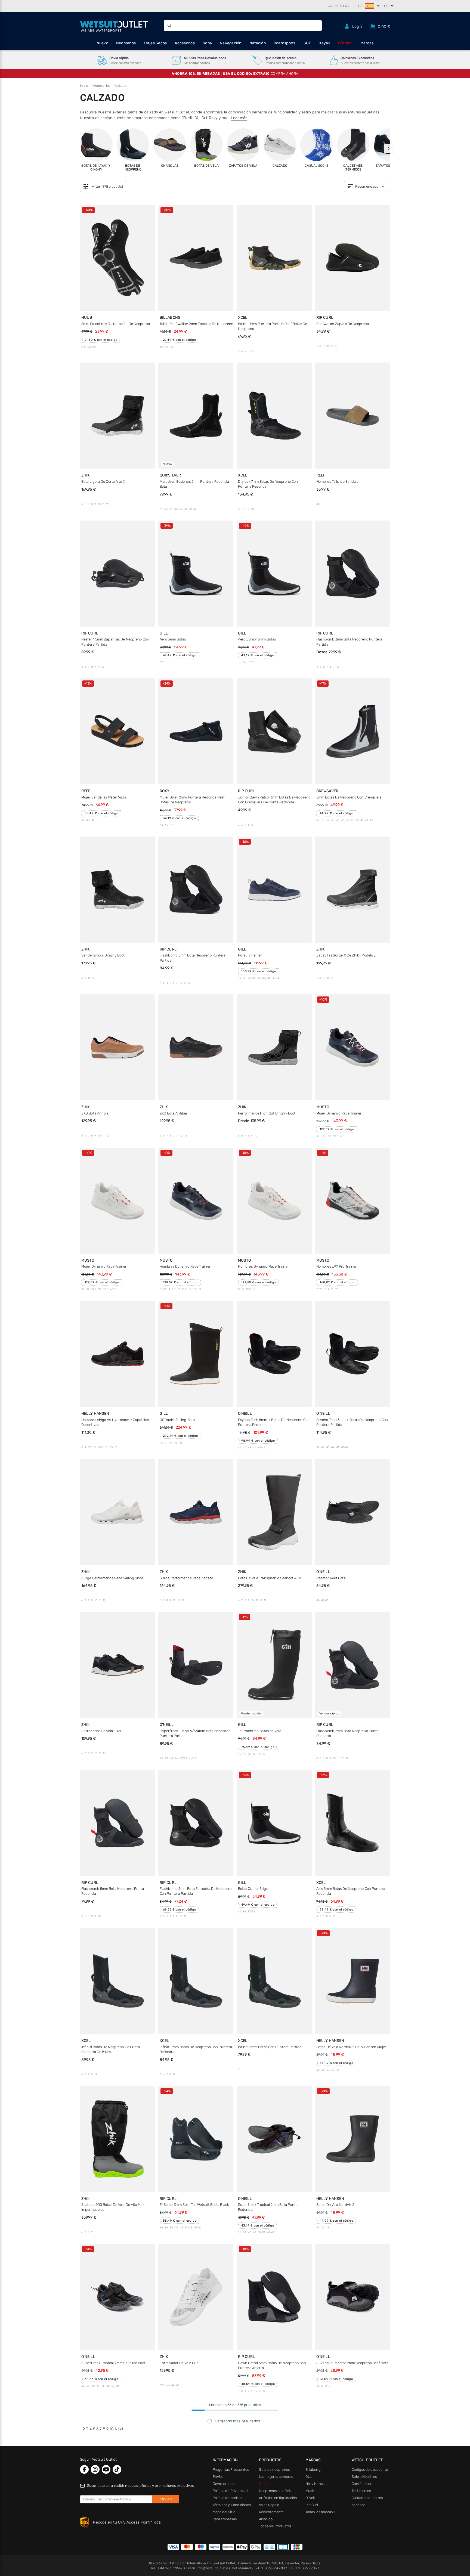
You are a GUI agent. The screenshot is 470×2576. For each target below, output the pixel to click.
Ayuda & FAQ (339, 6)
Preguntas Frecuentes (231, 2470)
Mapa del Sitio (224, 2512)
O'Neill (311, 2498)
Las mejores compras (276, 2477)
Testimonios (361, 2491)
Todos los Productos (275, 2526)
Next (119, 2429)
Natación (258, 43)
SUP (307, 43)
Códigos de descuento (370, 2470)
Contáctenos (362, 2484)
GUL (309, 2477)
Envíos (218, 2477)
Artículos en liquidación (278, 2498)
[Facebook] (84, 2469)
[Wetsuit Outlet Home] (114, 26)
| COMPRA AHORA (235, 74)
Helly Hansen (316, 2484)
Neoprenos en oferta (276, 2491)
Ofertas (345, 43)
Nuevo (102, 43)
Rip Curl (312, 2505)
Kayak (325, 43)
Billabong (313, 2470)
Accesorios (185, 43)
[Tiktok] (117, 2469)
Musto (310, 2491)
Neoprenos (126, 43)
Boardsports (285, 43)
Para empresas (225, 2519)
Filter (103, 187)
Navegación (231, 43)
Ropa (207, 43)
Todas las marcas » (321, 2512)
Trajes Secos (155, 43)
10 (112, 2429)
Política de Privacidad (230, 2491)
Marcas (367, 43)
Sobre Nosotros (364, 2477)
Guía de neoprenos (274, 2470)
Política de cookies (228, 2498)
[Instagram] (95, 2469)
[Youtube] (106, 2469)
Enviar (166, 2499)
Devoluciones (224, 2484)
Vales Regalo (269, 2505)
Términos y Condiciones (232, 2505)
